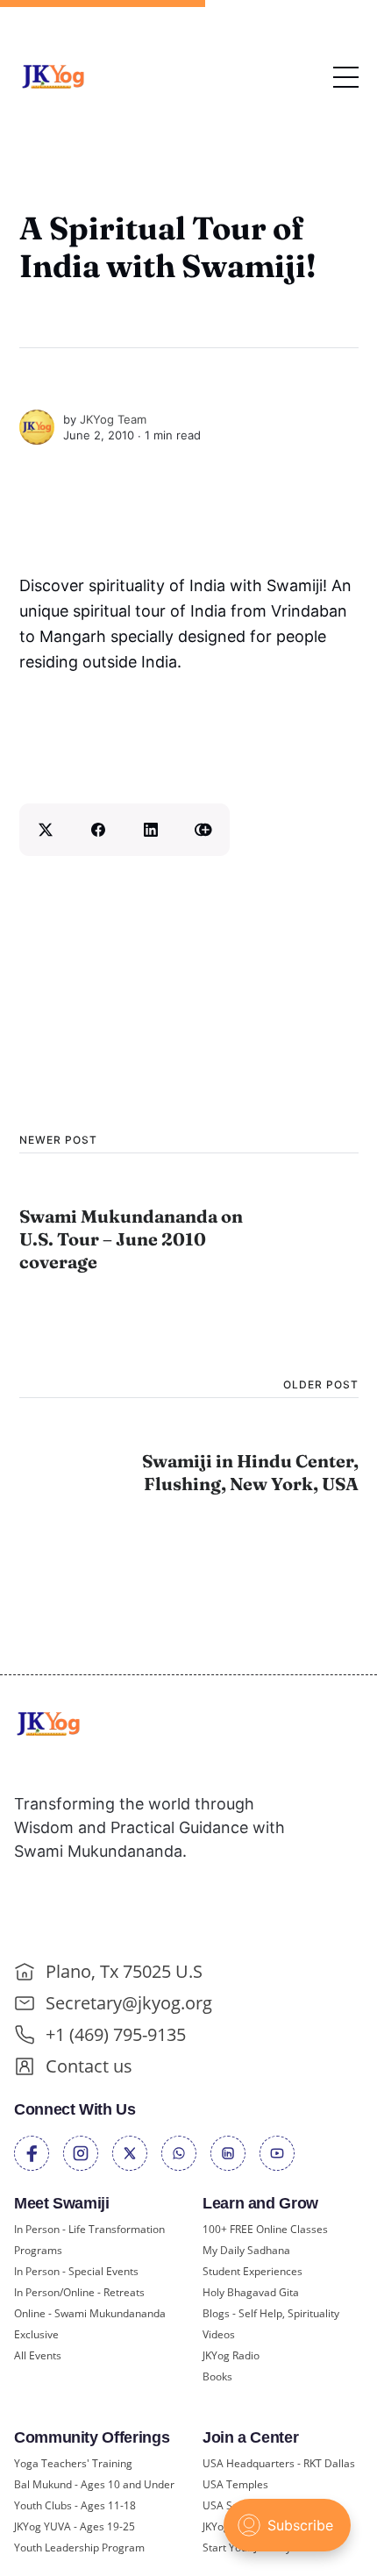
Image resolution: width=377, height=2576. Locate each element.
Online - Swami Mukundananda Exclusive (90, 2324)
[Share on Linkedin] (151, 830)
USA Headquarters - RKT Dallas (279, 2463)
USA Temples (235, 2484)
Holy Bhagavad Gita (251, 2292)
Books (217, 2376)
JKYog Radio (231, 2355)
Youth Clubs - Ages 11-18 (75, 2505)
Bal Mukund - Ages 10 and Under (94, 2484)
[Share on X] (46, 830)
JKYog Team (113, 419)
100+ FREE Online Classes (265, 2229)
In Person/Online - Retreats (79, 2292)
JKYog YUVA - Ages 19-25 (75, 2526)
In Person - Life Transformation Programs (89, 2240)
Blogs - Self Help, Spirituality (271, 2313)
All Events (38, 2355)
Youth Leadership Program (79, 2547)
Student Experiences (253, 2271)
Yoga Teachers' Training (73, 2463)
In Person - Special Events (76, 2271)
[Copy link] (203, 830)
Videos (219, 2334)
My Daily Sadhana (246, 2250)
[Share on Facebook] (98, 830)
